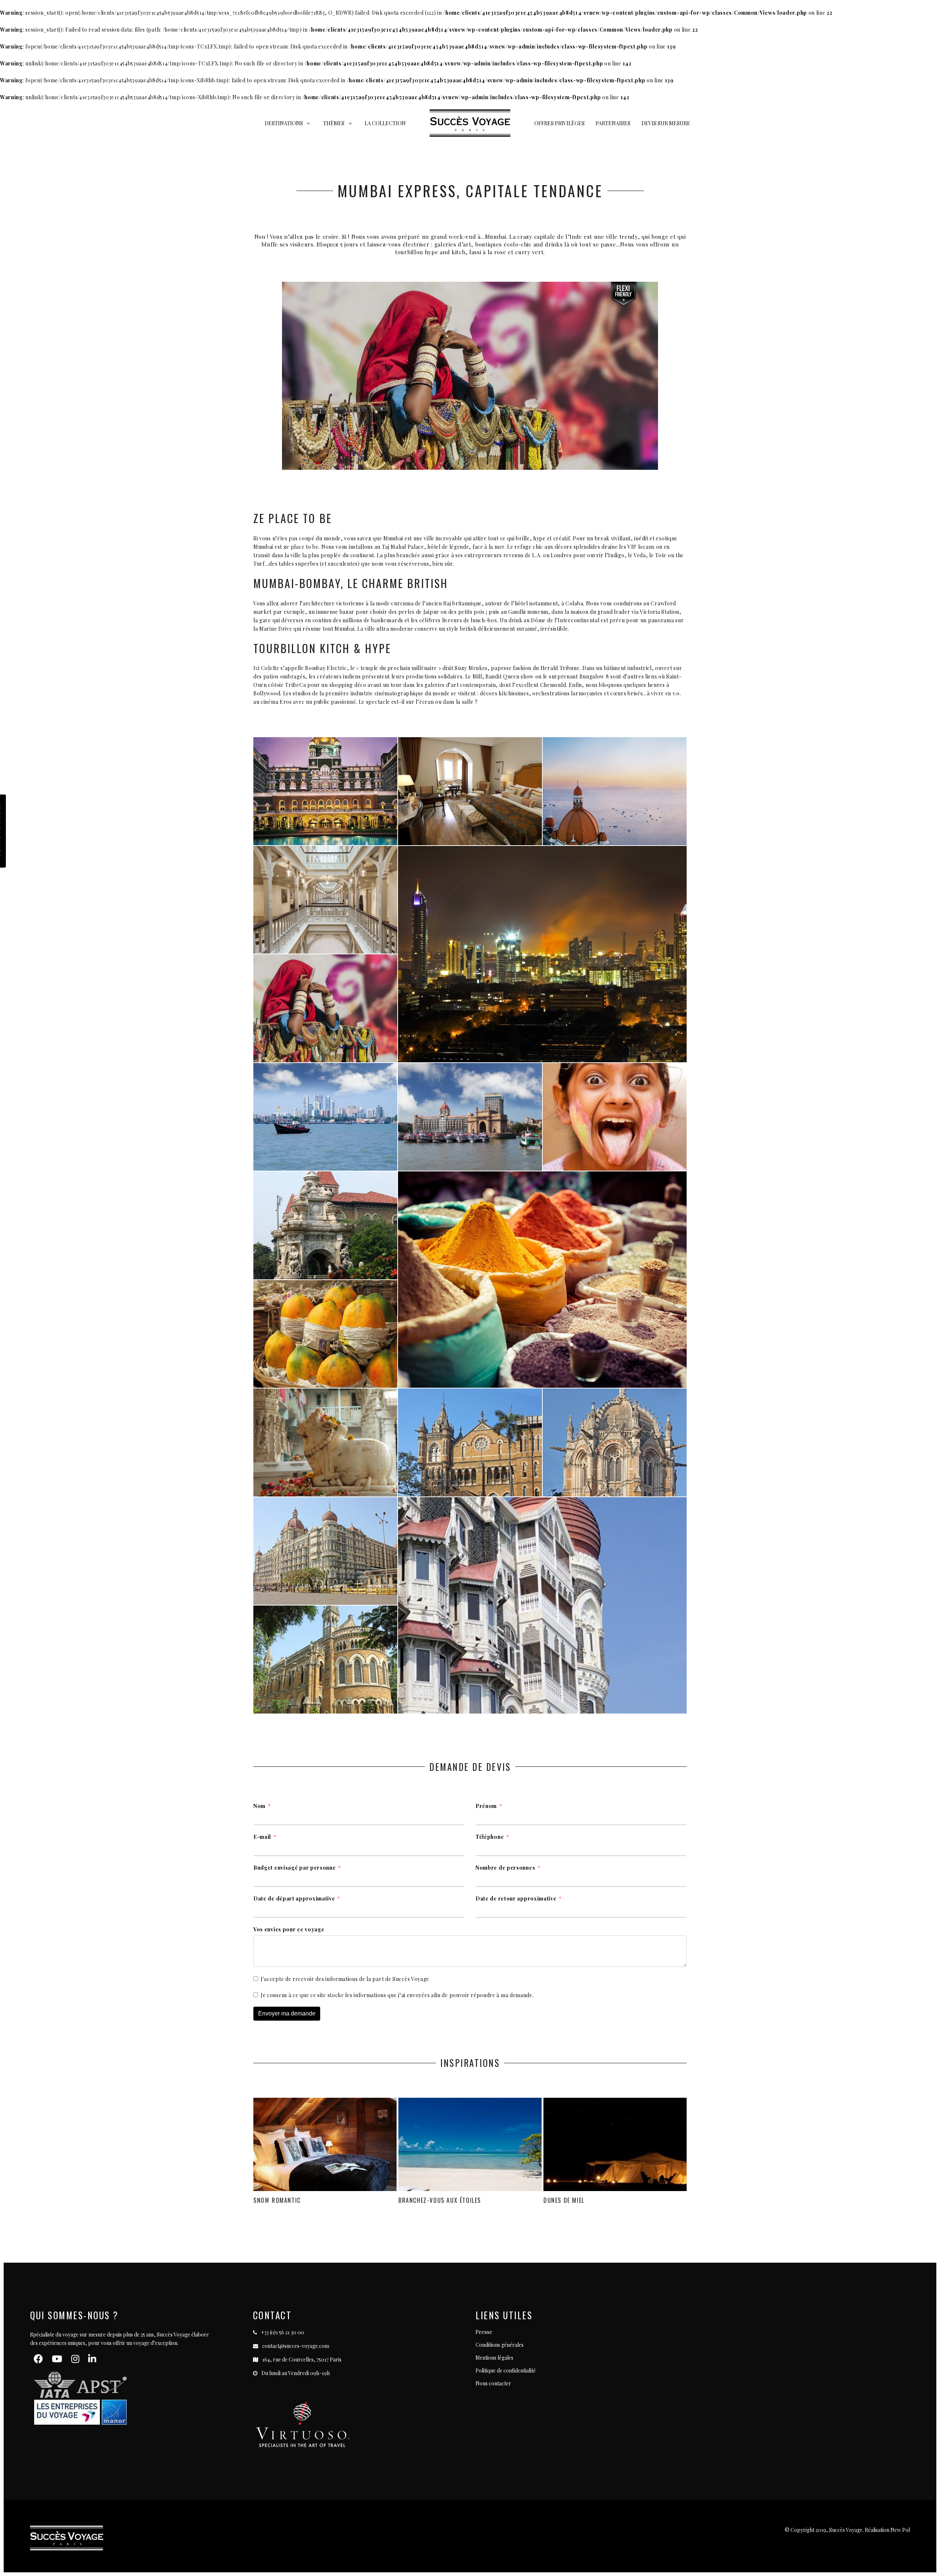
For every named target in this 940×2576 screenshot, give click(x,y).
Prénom (486, 1806)
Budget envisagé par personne (295, 1868)
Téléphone (490, 1837)
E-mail (262, 1837)
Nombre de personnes (505, 1868)
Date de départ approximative (294, 1898)
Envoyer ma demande (287, 2013)
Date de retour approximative (516, 1898)
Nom (259, 1806)
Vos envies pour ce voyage (289, 1929)
